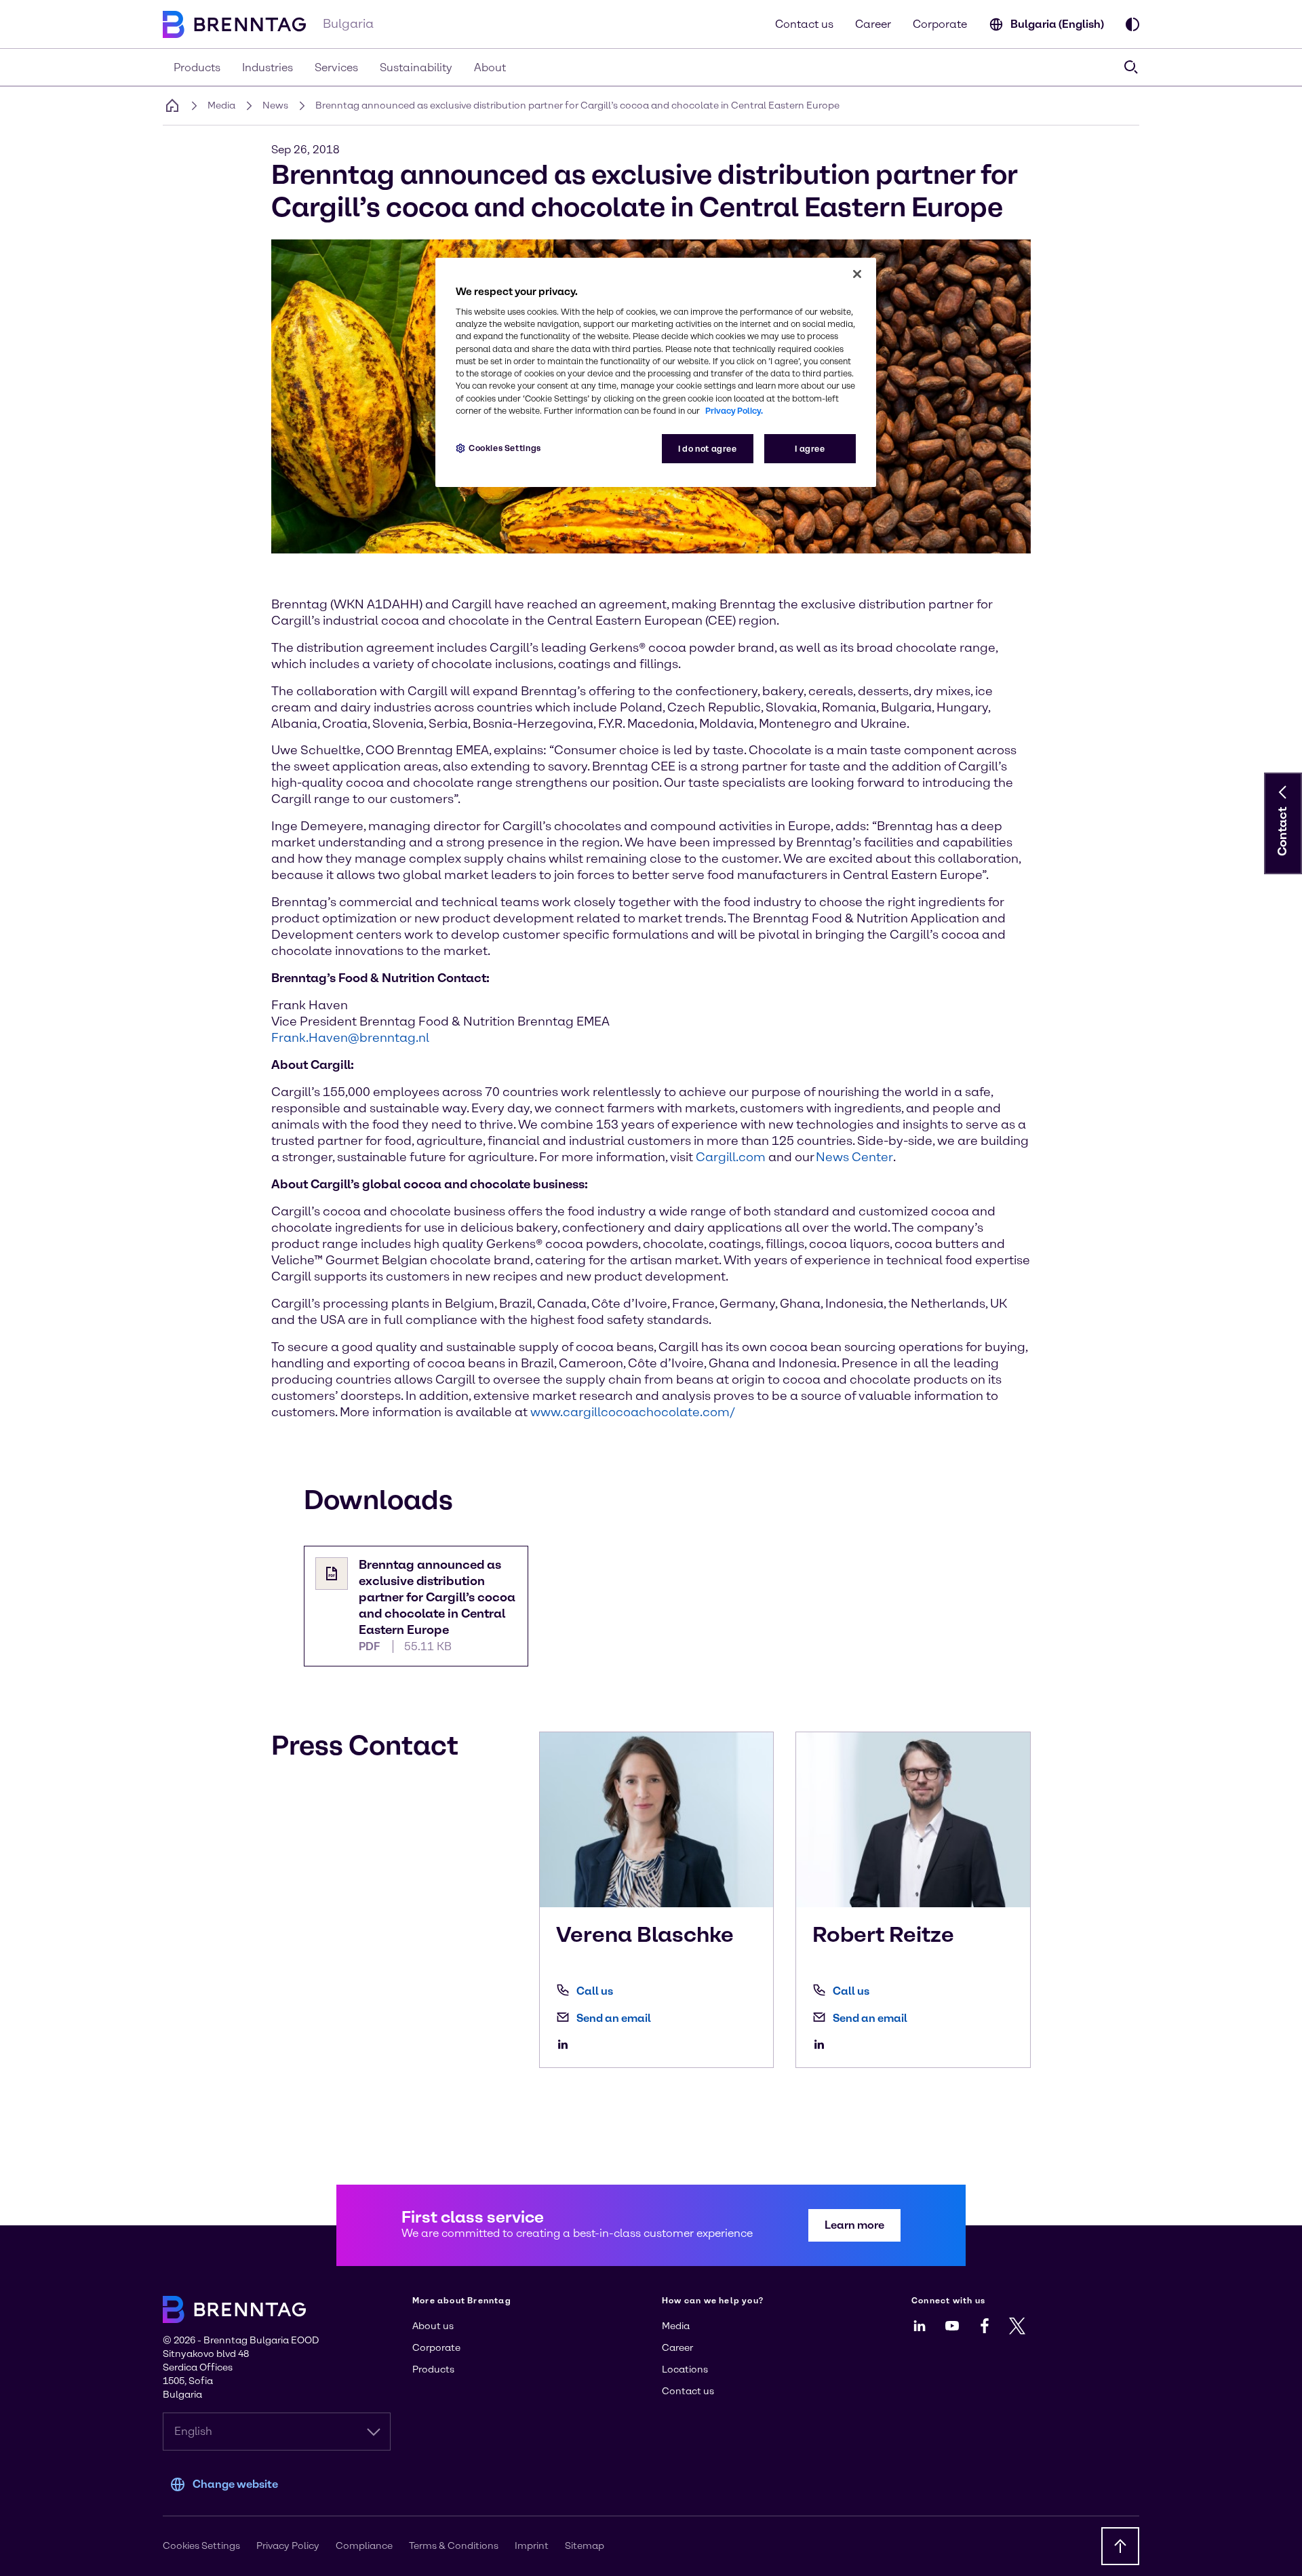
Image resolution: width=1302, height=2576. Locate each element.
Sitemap (585, 2546)
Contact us (804, 24)
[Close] (857, 274)
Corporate (940, 24)
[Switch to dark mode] (1132, 24)
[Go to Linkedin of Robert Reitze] (823, 2044)
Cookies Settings (505, 448)
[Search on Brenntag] (1131, 67)
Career (873, 24)
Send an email (614, 2018)
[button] (1283, 792)
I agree (810, 449)
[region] (656, 373)
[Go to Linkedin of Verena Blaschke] (566, 2044)
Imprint (532, 2546)
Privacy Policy (288, 2546)
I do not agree (708, 449)
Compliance (364, 2546)
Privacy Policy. (734, 411)
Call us (595, 1991)
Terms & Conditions (454, 2546)
